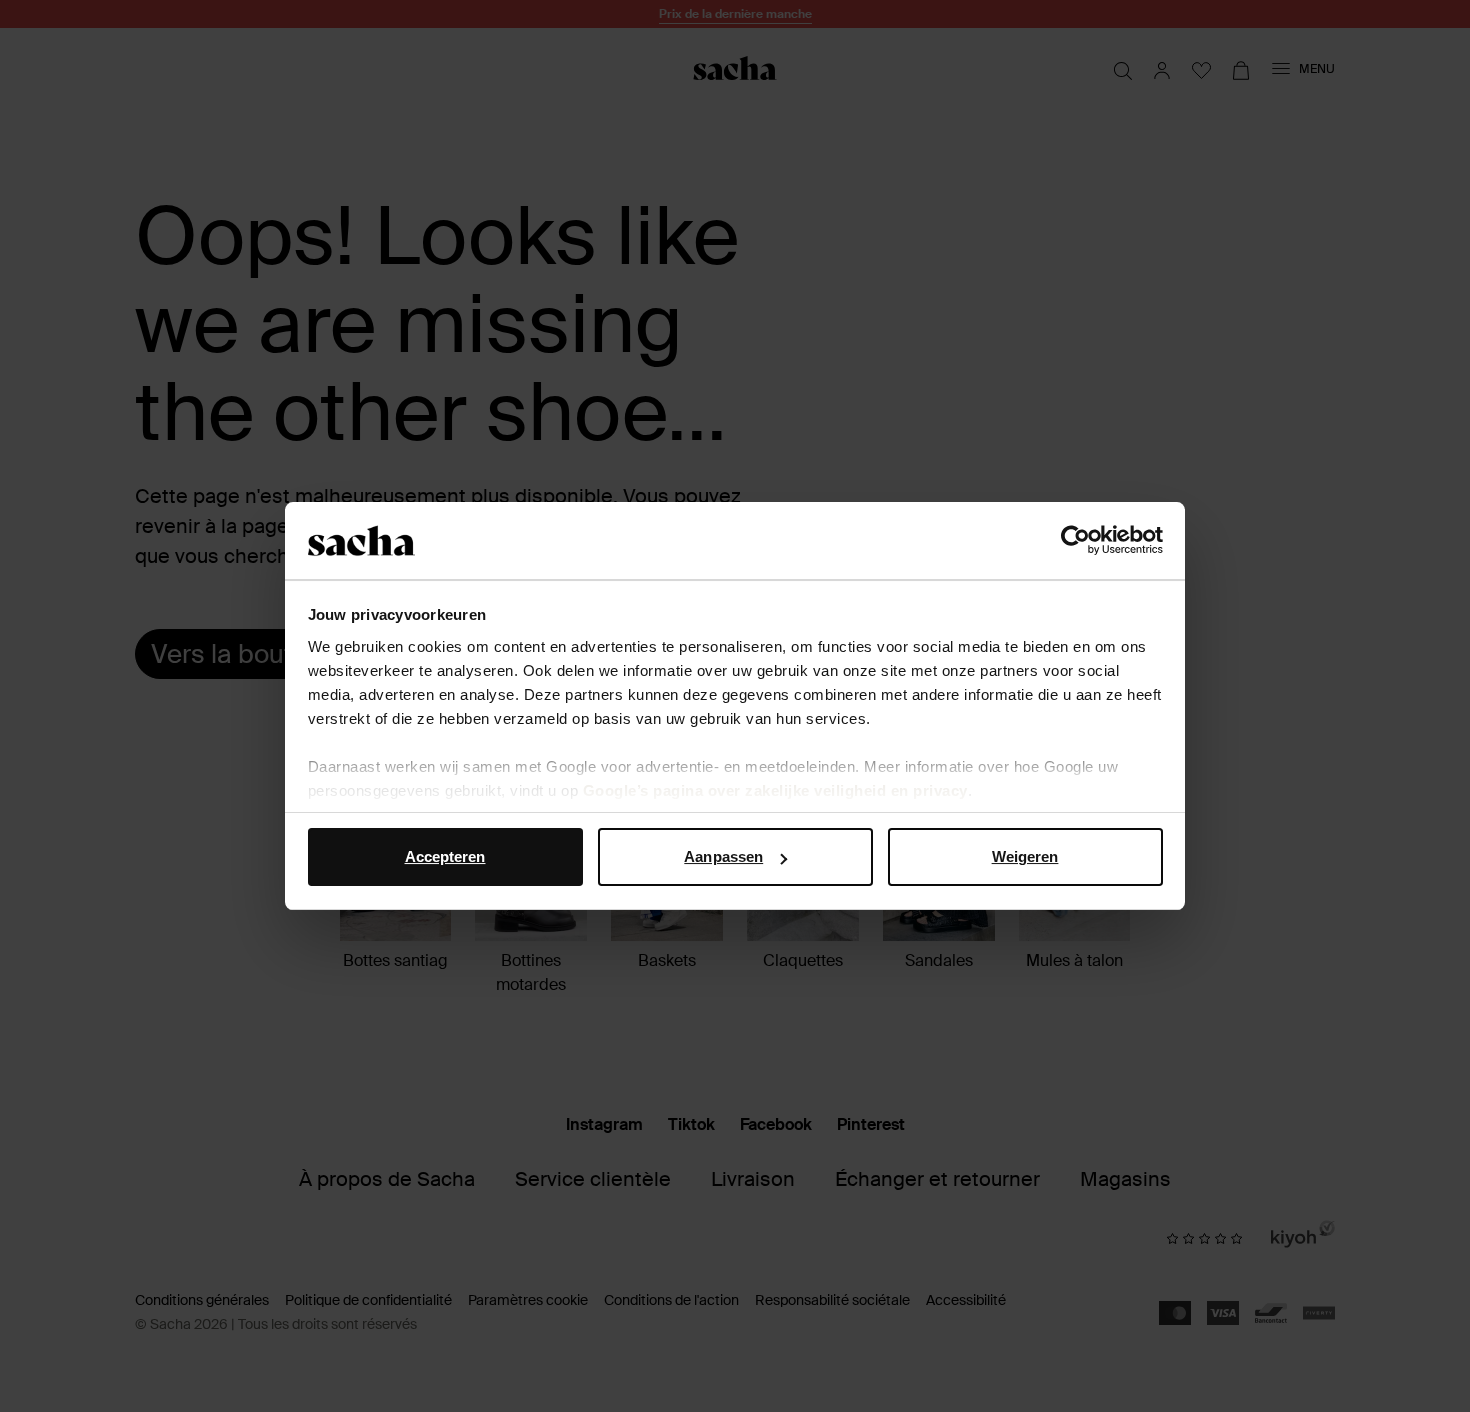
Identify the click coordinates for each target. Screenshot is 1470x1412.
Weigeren (1025, 856)
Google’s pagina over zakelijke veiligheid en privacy (775, 790)
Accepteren (445, 856)
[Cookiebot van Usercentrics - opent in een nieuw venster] (1075, 541)
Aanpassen (723, 856)
